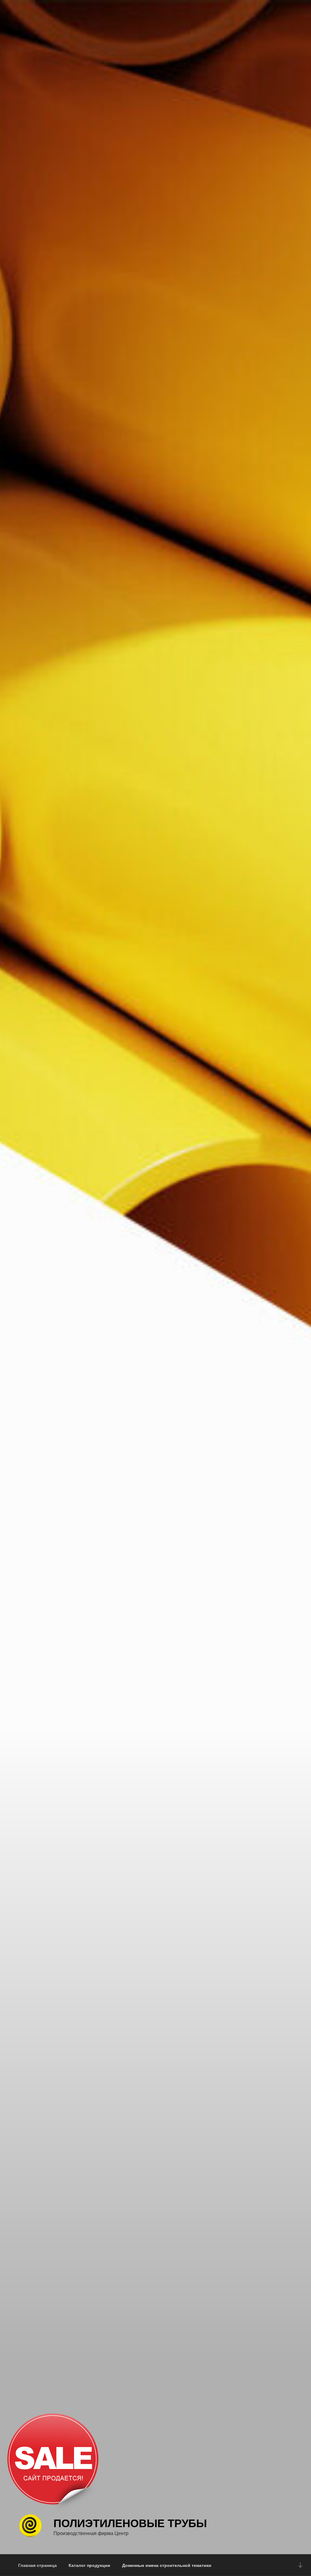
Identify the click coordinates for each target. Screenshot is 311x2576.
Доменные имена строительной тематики (167, 2565)
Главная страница (38, 2565)
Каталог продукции (89, 2565)
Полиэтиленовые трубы (130, 2523)
